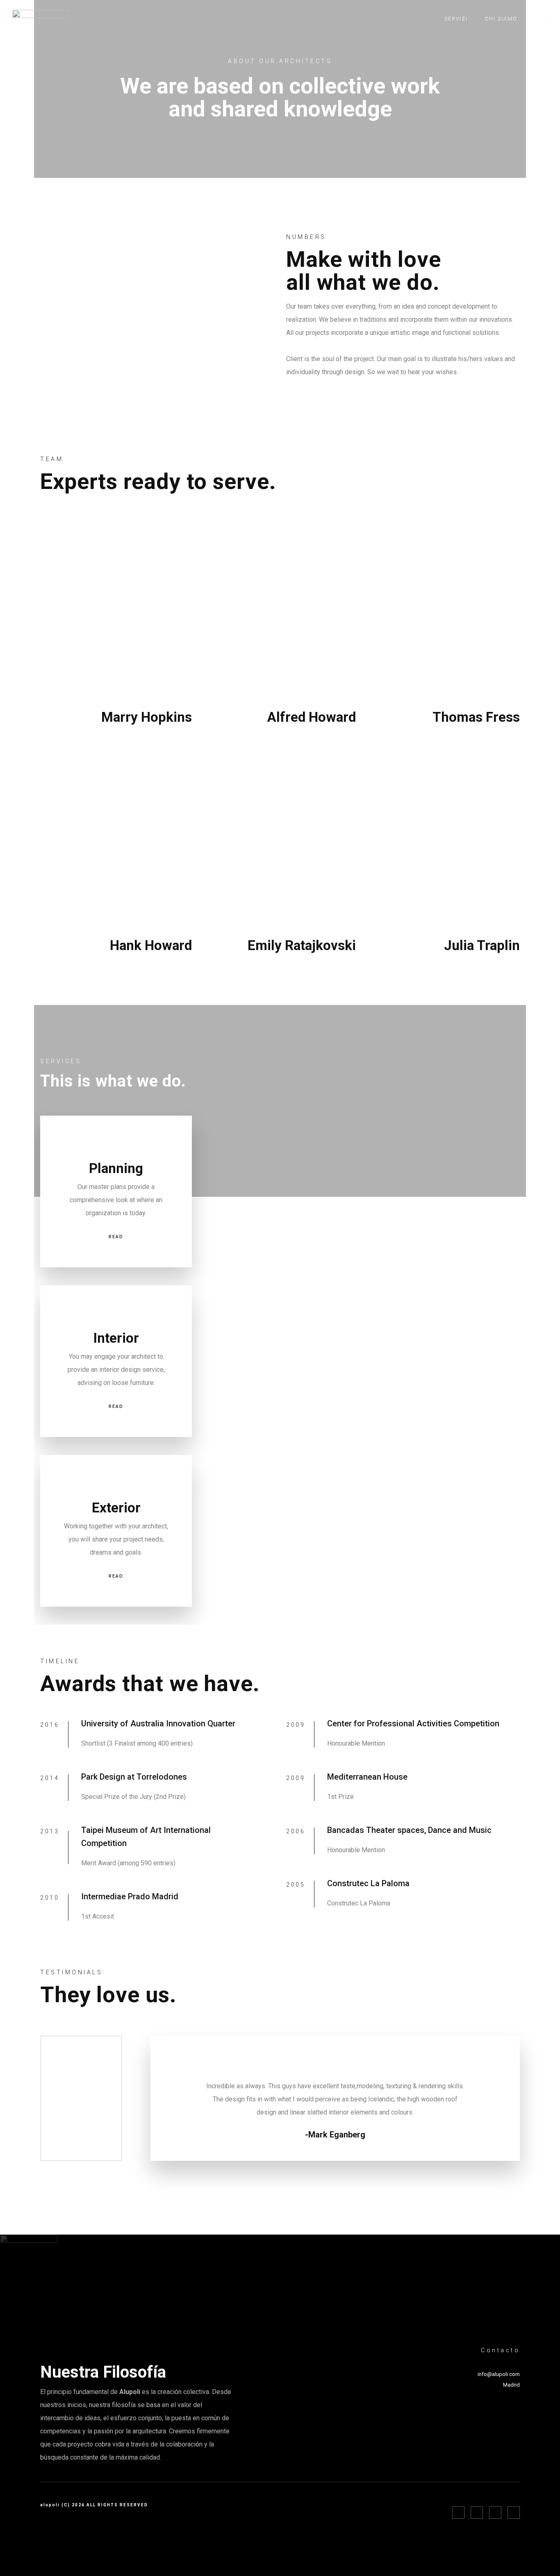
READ (116, 1237)
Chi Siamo (501, 19)
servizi (456, 19)
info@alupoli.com (499, 2374)
